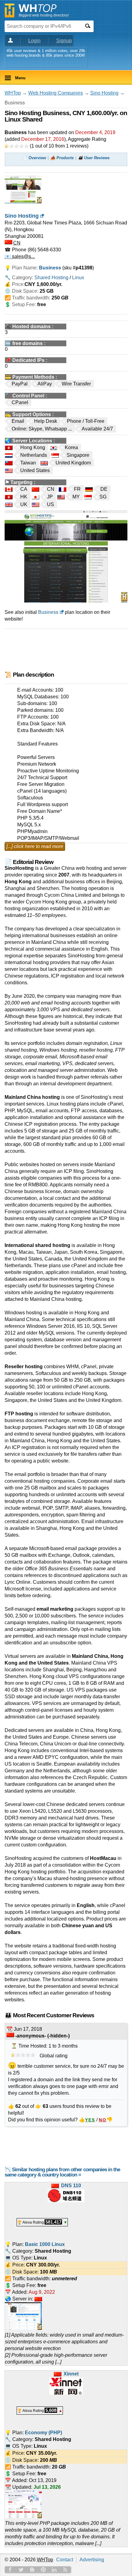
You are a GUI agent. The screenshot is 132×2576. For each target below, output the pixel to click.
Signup (64, 41)
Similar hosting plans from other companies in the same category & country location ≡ (62, 2172)
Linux (78, 278)
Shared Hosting (51, 278)
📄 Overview (34, 158)
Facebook (10, 2570)
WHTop (13, 93)
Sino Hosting (104, 93)
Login (34, 41)
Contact (65, 2560)
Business (48, 612)
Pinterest (43, 2570)
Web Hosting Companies (56, 93)
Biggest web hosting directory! (44, 15)
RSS (65, 2570)
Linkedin (54, 2570)
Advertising (92, 2560)
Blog (32, 2570)
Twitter (21, 2570)
